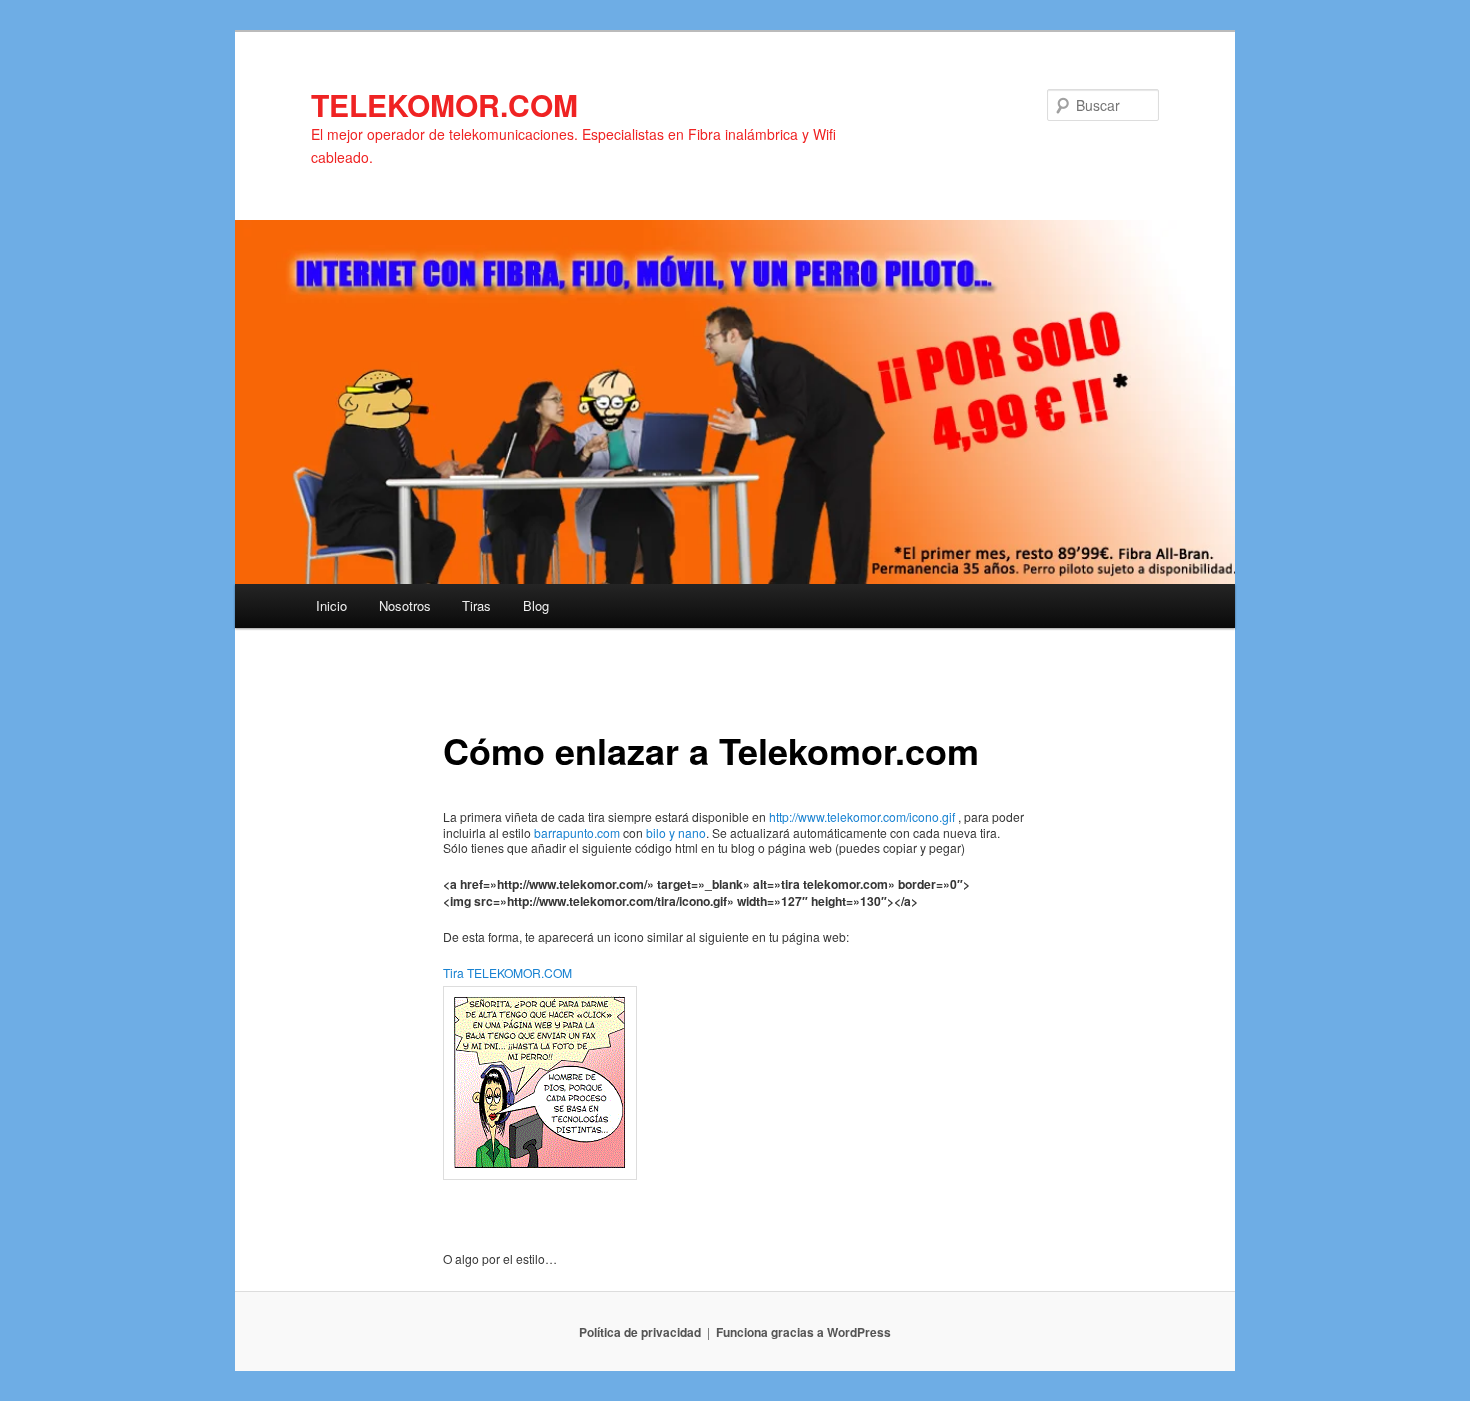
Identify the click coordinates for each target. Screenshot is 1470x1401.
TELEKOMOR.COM (444, 104)
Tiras (476, 605)
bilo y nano (676, 832)
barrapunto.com (577, 832)
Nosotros (405, 605)
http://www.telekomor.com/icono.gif (862, 816)
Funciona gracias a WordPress (803, 1332)
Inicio (331, 605)
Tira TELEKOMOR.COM (507, 972)
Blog (536, 605)
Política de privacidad (640, 1332)
